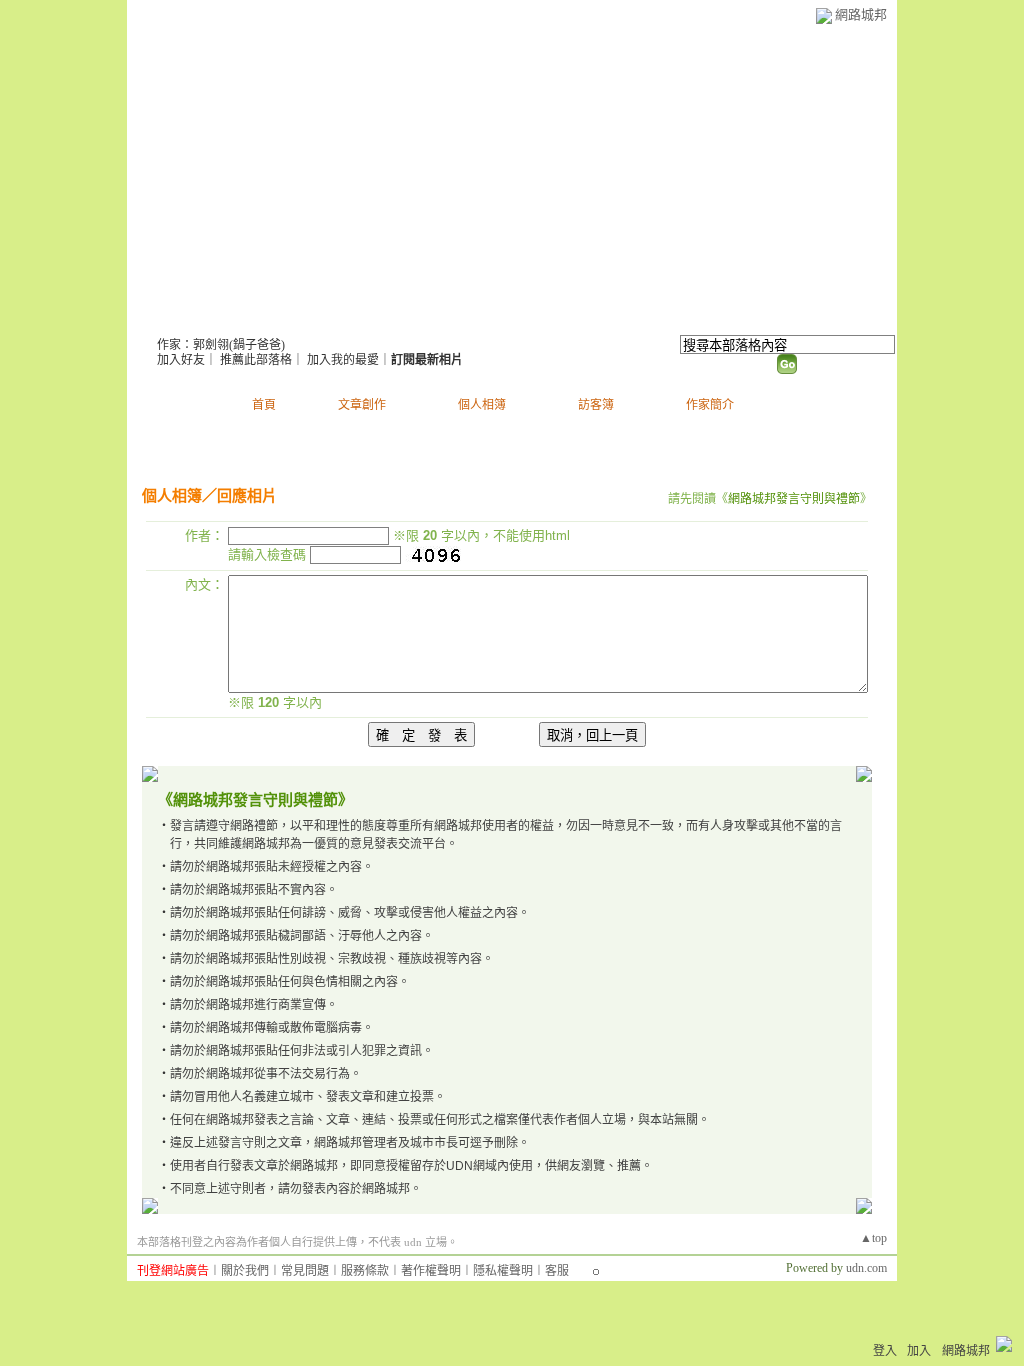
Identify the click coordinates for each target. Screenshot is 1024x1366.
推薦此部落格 (256, 360)
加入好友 (181, 360)
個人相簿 (482, 405)
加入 (919, 1351)
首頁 (264, 405)
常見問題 (305, 1271)
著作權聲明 (431, 1271)
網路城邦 (861, 14)
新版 (345, 320)
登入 (885, 1351)
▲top (873, 1238)
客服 (557, 1271)
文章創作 (362, 405)
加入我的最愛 (343, 360)
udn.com (866, 1268)
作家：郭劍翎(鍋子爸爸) (221, 345)
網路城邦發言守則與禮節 (794, 499)
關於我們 (245, 1271)
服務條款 (365, 1271)
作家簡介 (710, 405)
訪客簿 (596, 405)
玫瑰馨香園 (219, 320)
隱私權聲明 (503, 1271)
